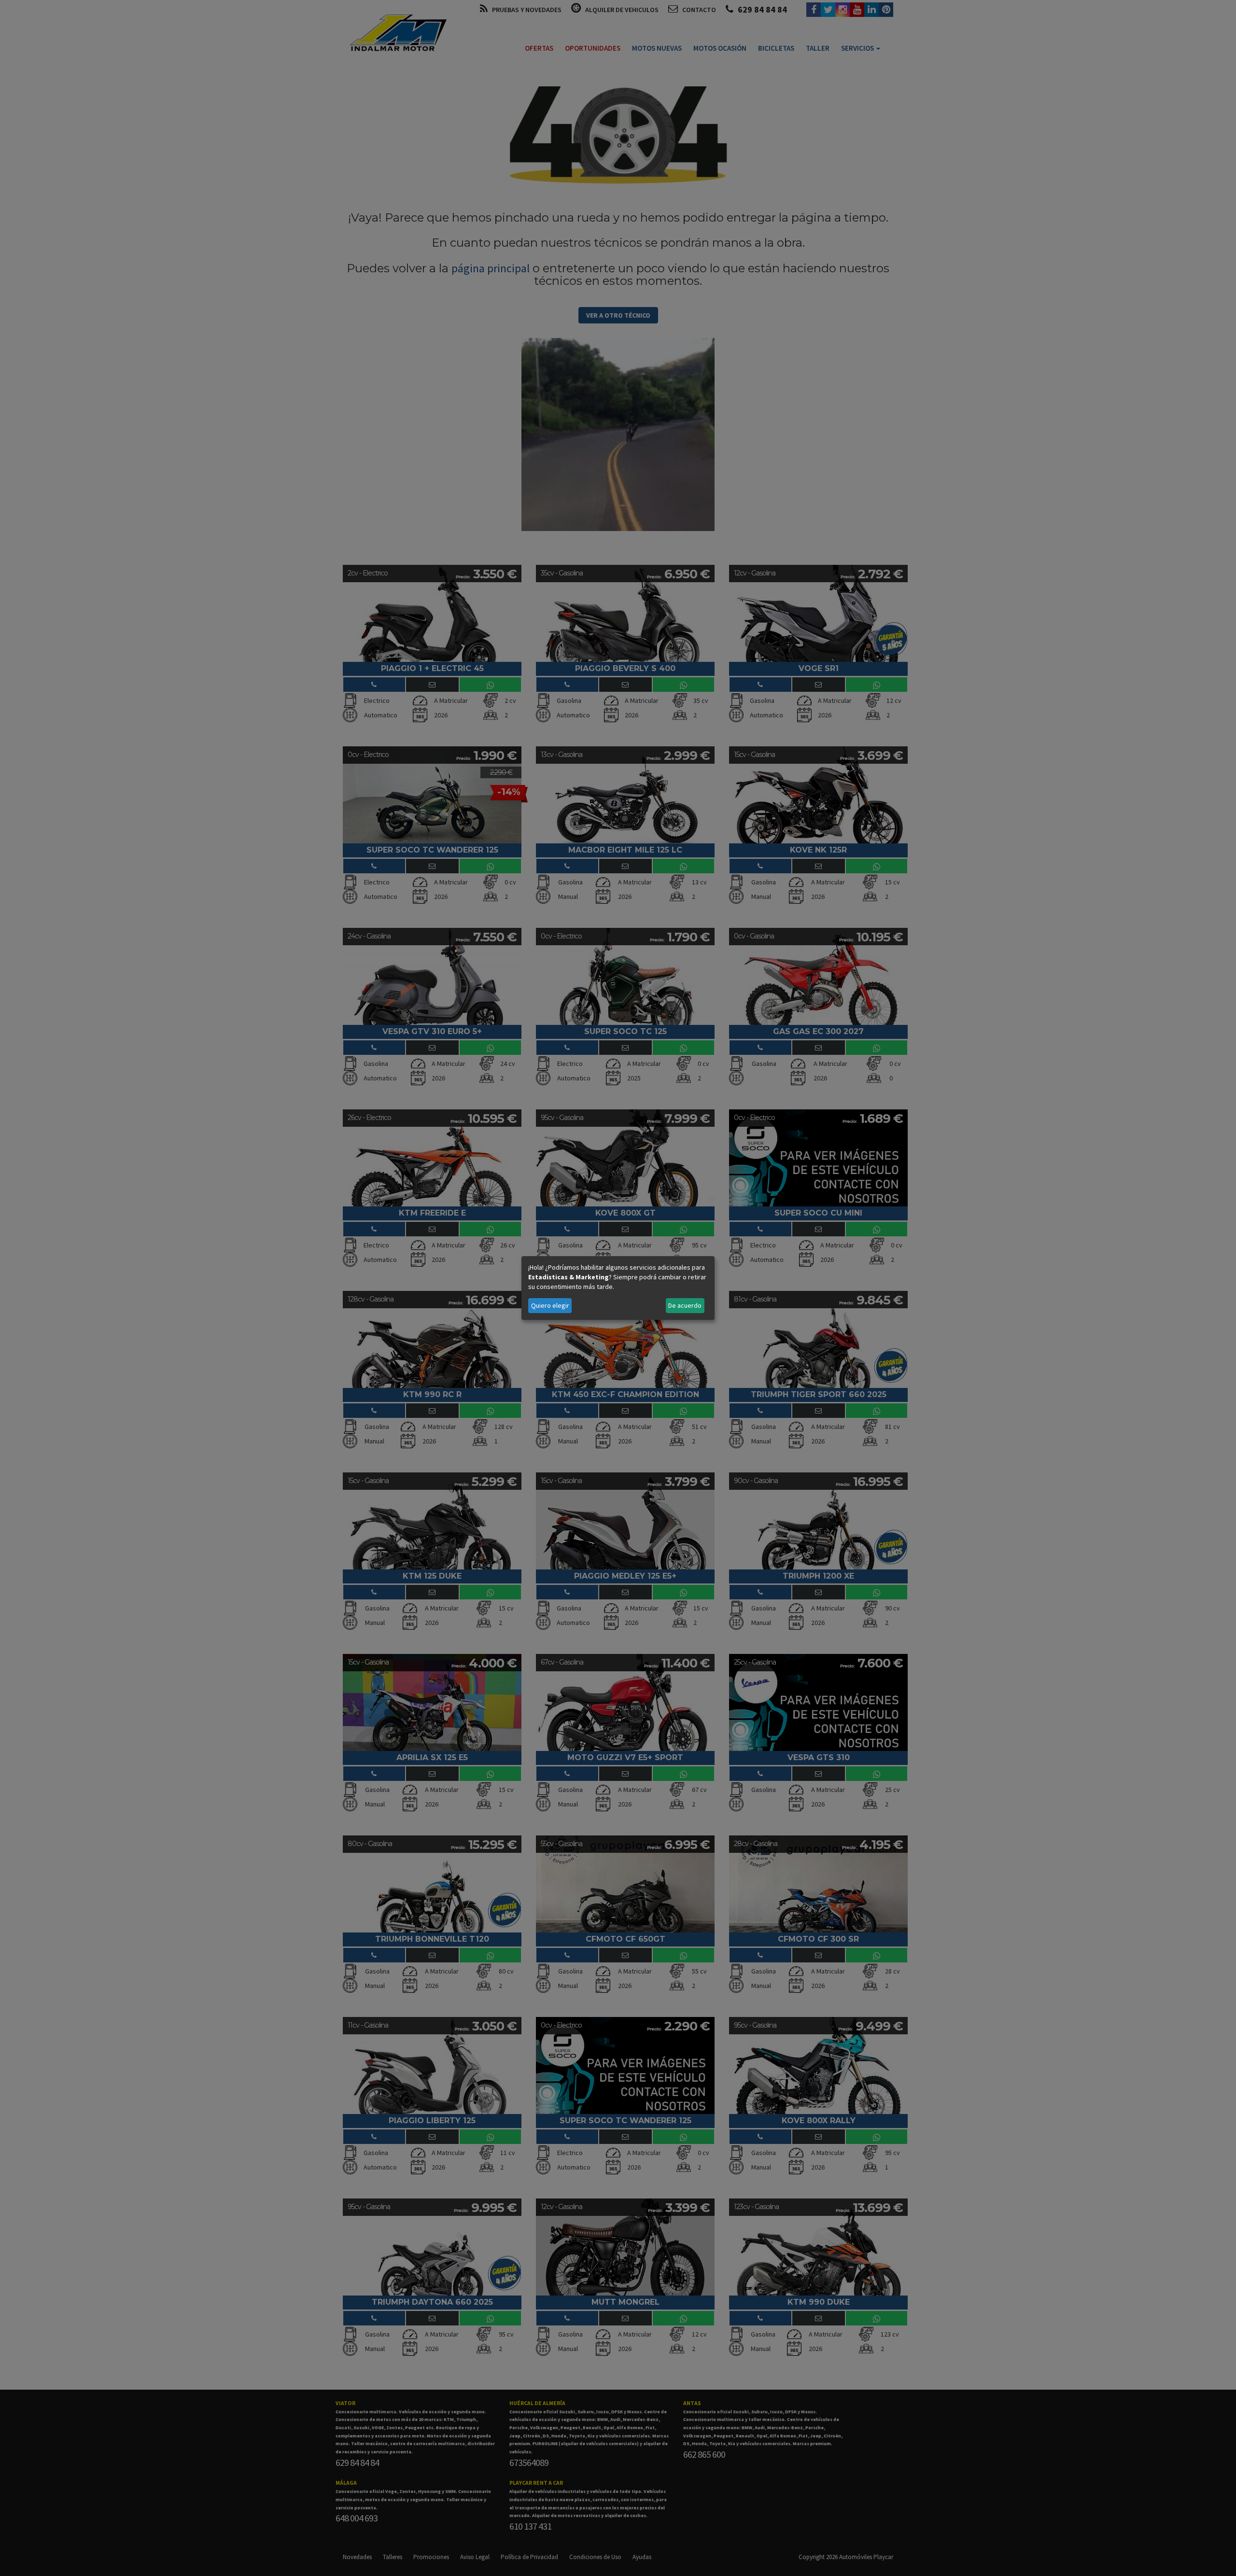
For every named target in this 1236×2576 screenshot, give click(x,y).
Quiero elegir (550, 1305)
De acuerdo (685, 1305)
